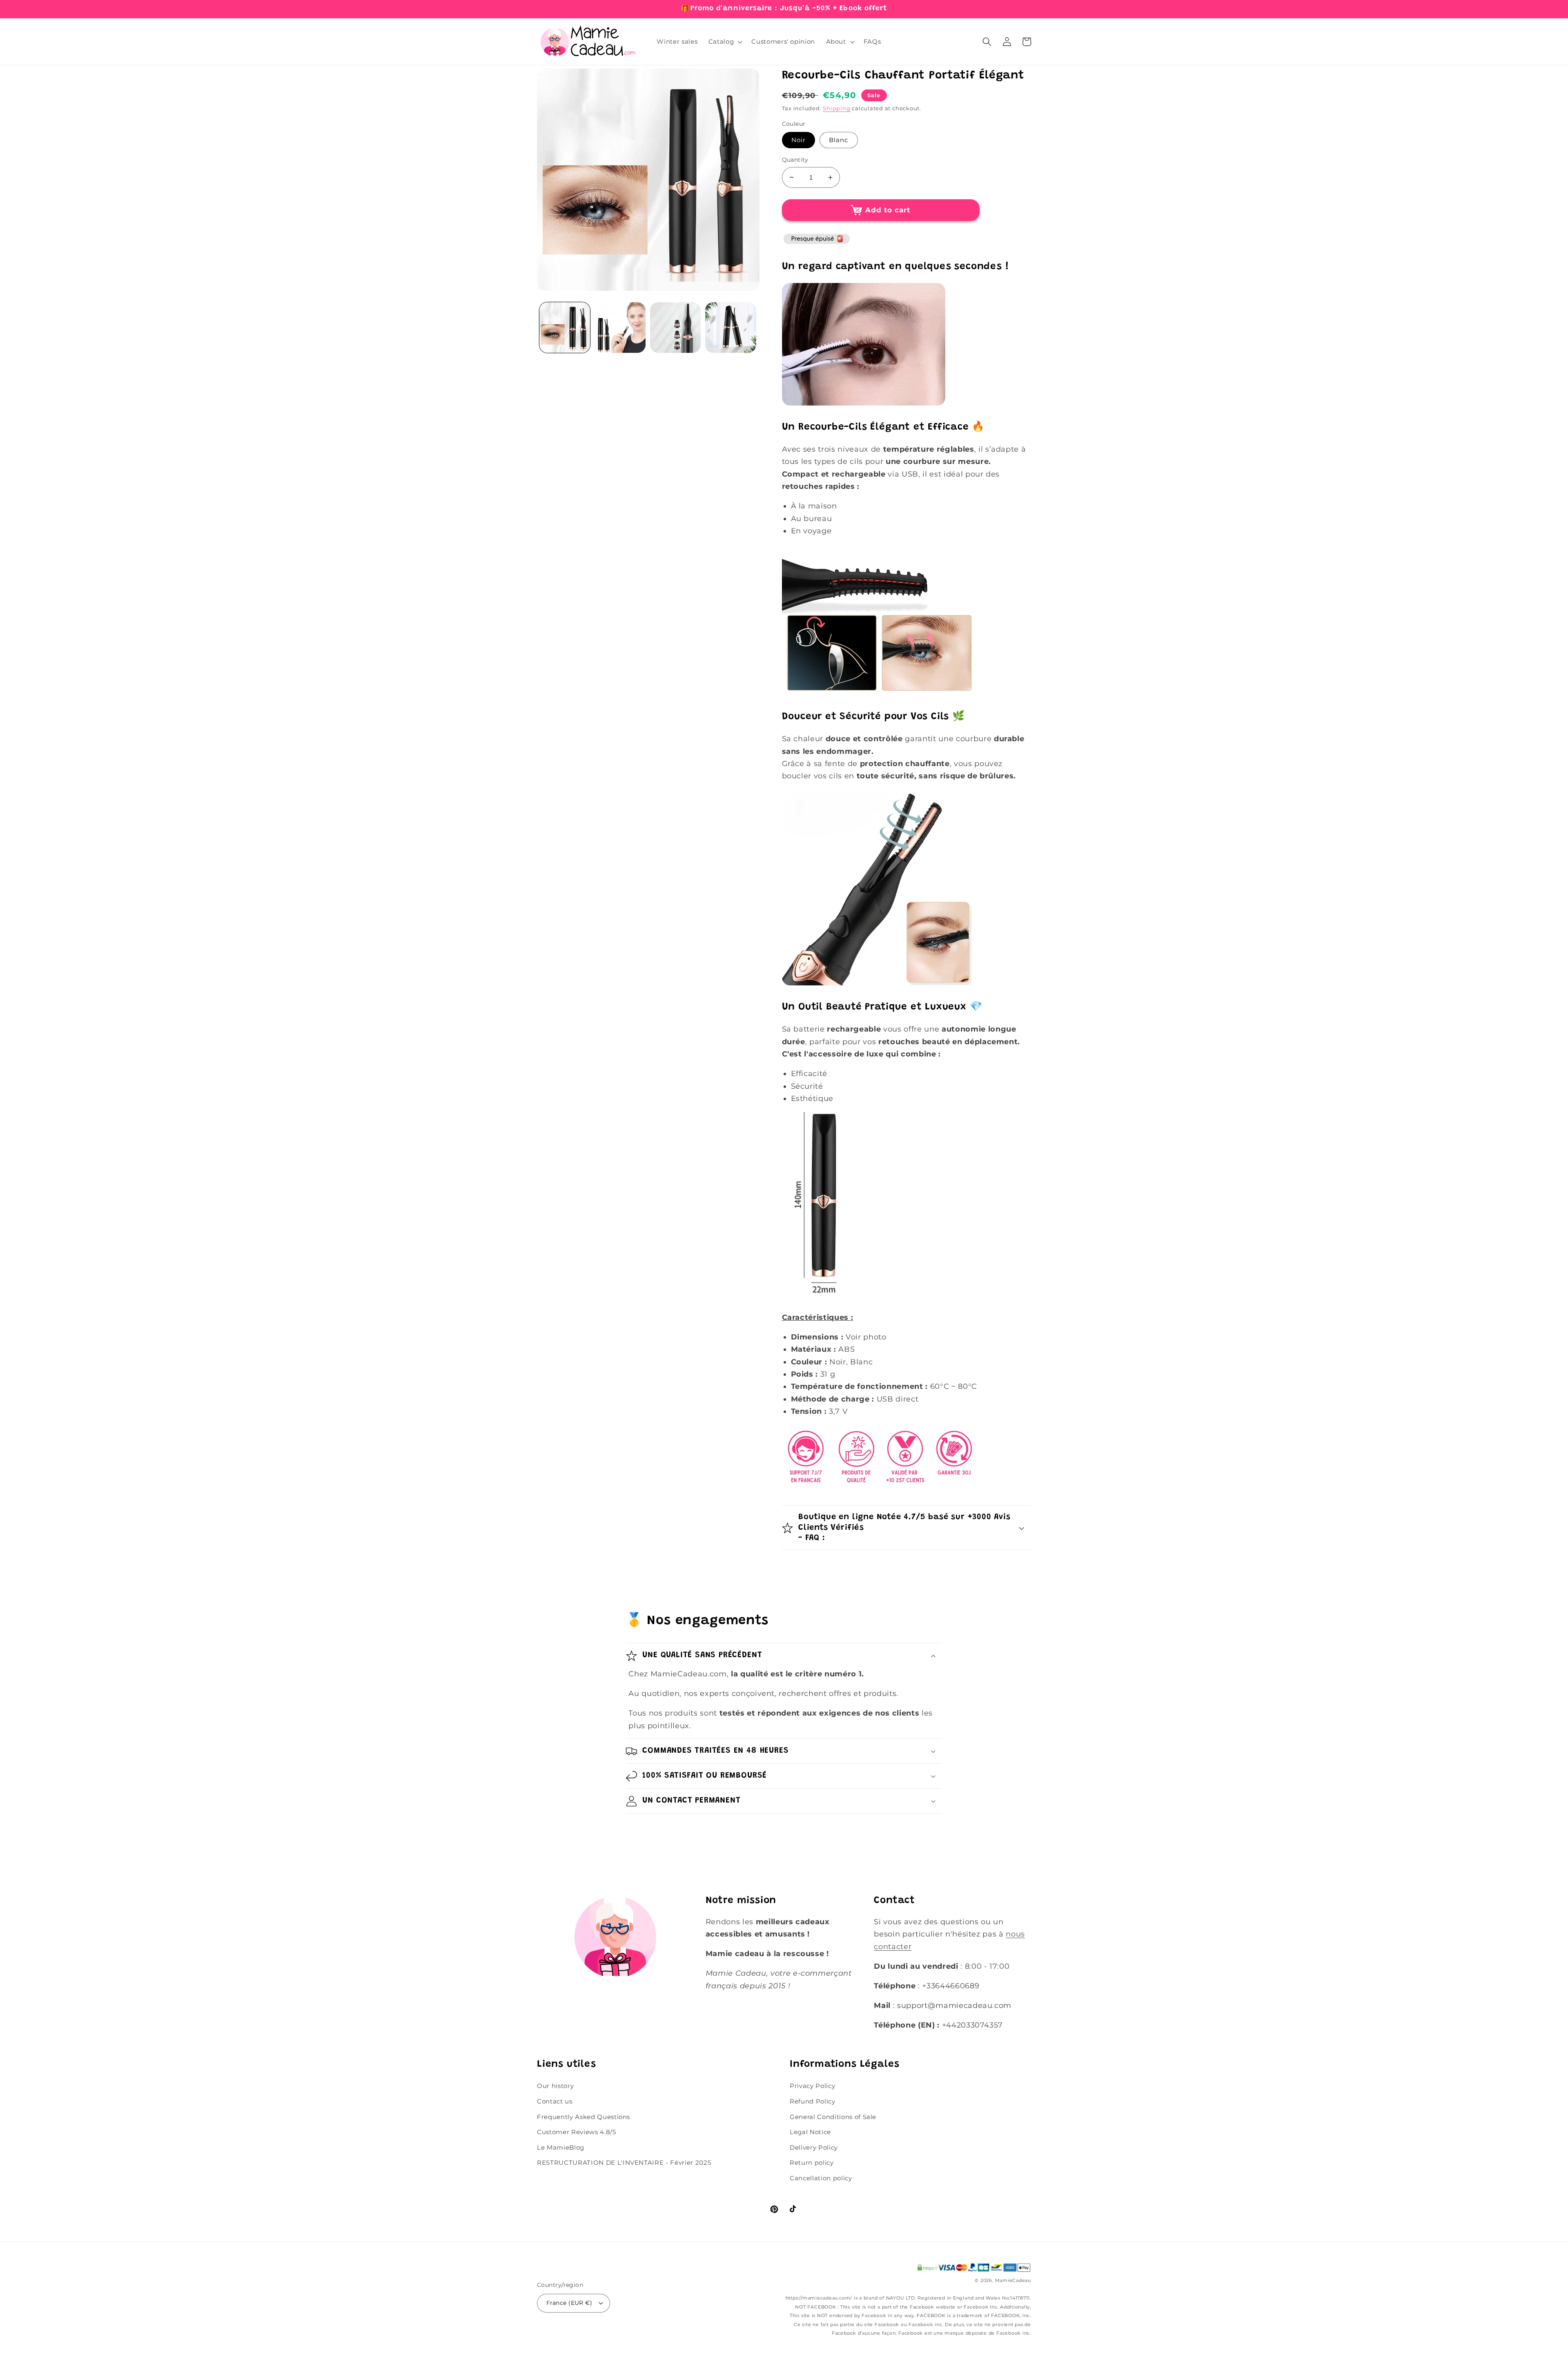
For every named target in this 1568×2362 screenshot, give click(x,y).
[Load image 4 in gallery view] (676, 328)
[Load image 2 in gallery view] (620, 328)
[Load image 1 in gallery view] (565, 328)
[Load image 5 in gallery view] (731, 328)
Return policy (812, 2163)
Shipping (836, 108)
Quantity (795, 160)
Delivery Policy (814, 2147)
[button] (725, 42)
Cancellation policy (821, 2178)
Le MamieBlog (561, 2147)
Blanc (839, 140)
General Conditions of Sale (833, 2117)
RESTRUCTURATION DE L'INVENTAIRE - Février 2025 (624, 2163)
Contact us (555, 2101)
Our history (555, 2086)
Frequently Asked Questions (584, 2117)
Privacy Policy (812, 2086)
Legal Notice (810, 2132)
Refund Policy (813, 2101)
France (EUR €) (569, 2303)
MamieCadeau (1013, 2280)
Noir (798, 140)
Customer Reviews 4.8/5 (577, 2132)
